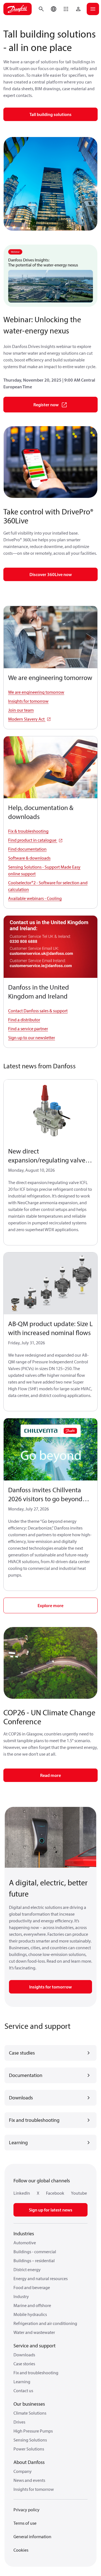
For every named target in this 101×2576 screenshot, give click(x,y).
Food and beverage (32, 2287)
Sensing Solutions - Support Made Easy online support (44, 870)
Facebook (55, 2193)
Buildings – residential (34, 2261)
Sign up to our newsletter (32, 1038)
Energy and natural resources (41, 2278)
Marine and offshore (32, 2305)
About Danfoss (29, 2462)
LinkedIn (22, 2193)
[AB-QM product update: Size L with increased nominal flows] (50, 1284)
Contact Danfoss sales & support (38, 1011)
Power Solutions (29, 2449)
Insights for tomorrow (28, 701)
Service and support (35, 2346)
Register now (46, 405)
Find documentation (27, 849)
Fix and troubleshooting (36, 2373)
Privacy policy (27, 2510)
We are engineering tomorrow (36, 692)
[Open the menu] (93, 9)
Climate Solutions (30, 2413)
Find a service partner (28, 1029)
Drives (19, 2422)
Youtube (79, 2193)
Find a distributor (24, 1020)
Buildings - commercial (35, 2252)
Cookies (21, 2550)
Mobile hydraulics (30, 2314)
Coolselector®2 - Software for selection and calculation (48, 886)
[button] (66, 9)
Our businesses (29, 2404)
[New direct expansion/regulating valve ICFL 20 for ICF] (50, 1111)
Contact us (23, 2391)
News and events (29, 2480)
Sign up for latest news (51, 2210)
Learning (22, 2382)
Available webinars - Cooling (35, 898)
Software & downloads (29, 858)
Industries (24, 2233)
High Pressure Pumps (33, 2431)
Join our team (21, 710)
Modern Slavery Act (27, 719)
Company (23, 2471)
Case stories (24, 2364)
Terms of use (25, 2523)
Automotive (25, 2243)
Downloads (24, 2355)
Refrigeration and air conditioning (45, 2323)
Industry (21, 2296)
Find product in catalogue (33, 840)
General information (32, 2536)
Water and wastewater (34, 2332)
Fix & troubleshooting (28, 831)
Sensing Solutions (30, 2440)
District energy (27, 2269)
